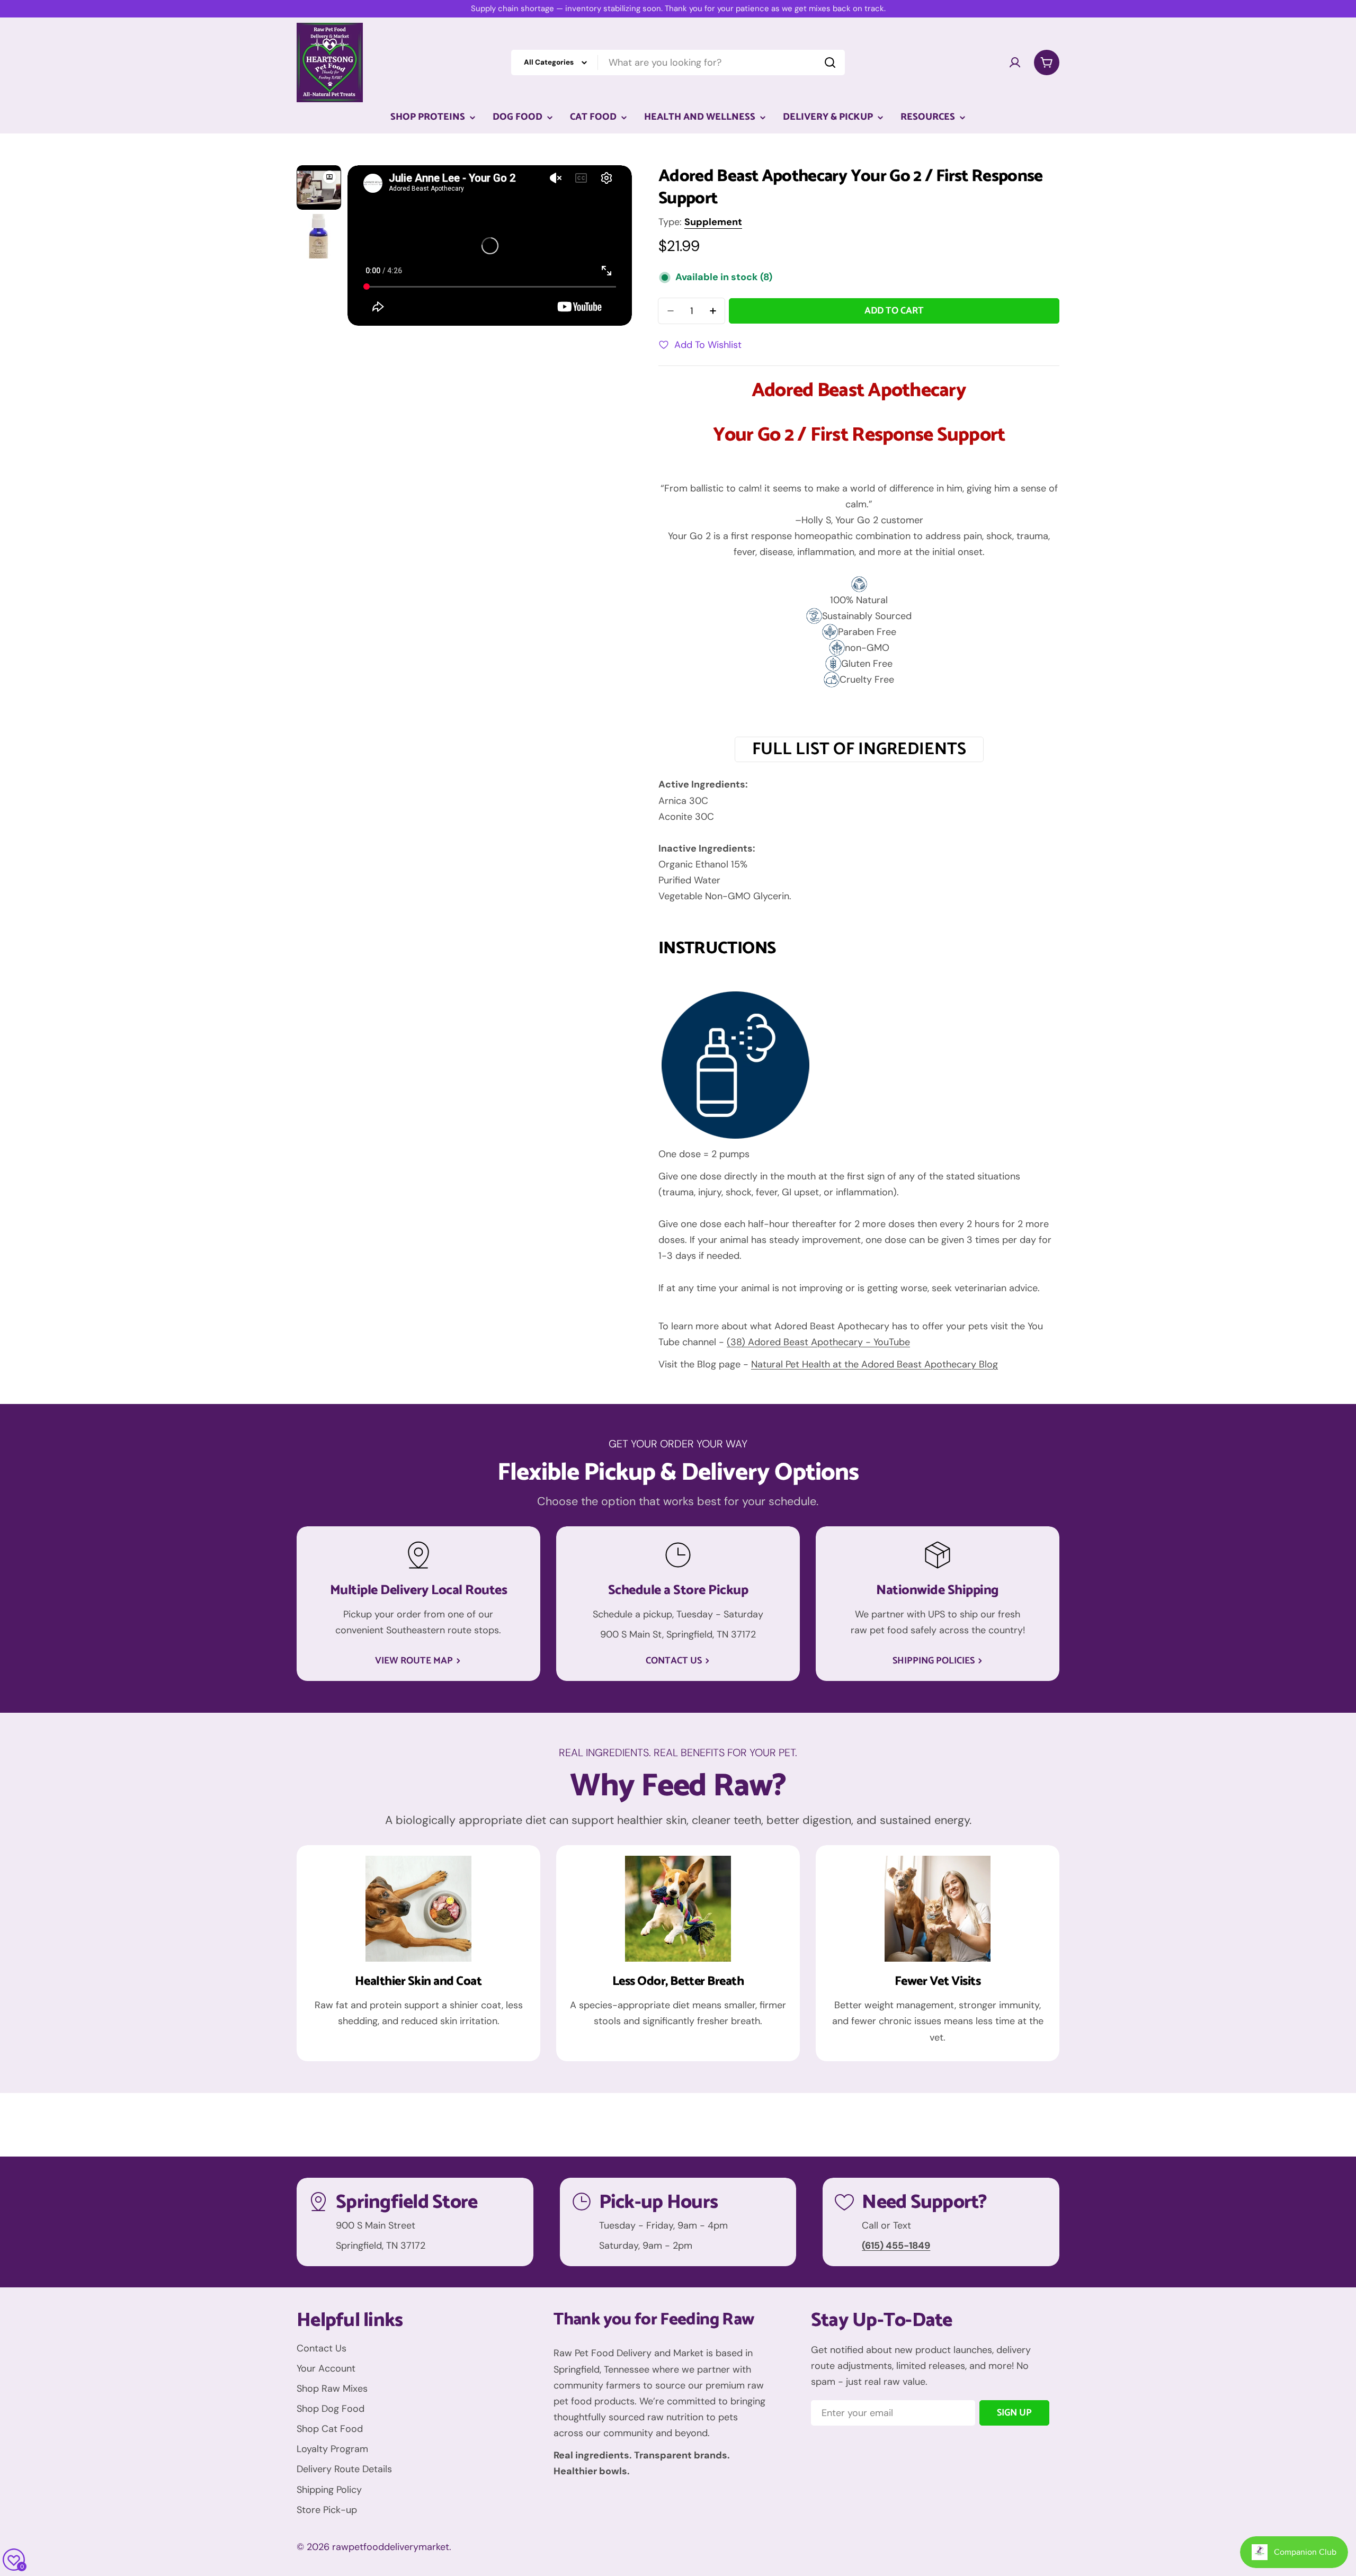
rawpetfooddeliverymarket (391, 2547)
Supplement (713, 222)
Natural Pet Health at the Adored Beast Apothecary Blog (875, 1364)
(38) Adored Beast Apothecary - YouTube (818, 1342)
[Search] (830, 62)
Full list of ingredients (859, 749)
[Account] (1015, 62)
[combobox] (678, 62)
